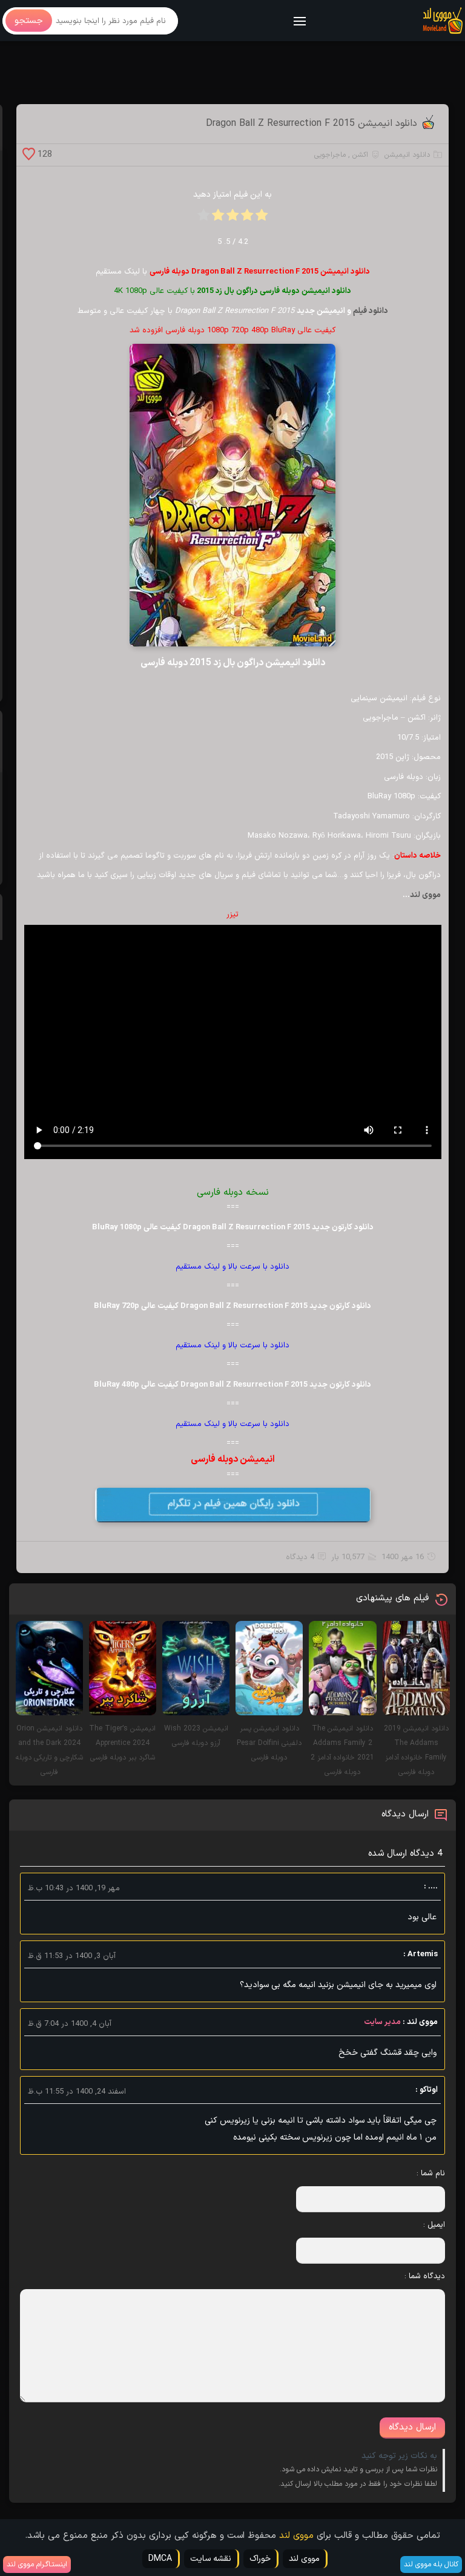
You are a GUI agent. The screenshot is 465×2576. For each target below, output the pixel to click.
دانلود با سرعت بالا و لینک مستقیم (232, 1267)
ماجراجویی (330, 155)
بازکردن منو (300, 22)
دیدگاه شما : (425, 2276)
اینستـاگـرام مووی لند (37, 2564)
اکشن (360, 155)
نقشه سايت (211, 2559)
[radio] (262, 219)
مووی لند (425, 895)
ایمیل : (434, 2225)
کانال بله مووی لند (431, 2564)
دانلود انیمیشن (407, 155)
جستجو (29, 21)
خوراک (260, 2559)
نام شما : (431, 2173)
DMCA (160, 2559)
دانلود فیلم (371, 311)
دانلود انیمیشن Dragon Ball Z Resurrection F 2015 (312, 123)
